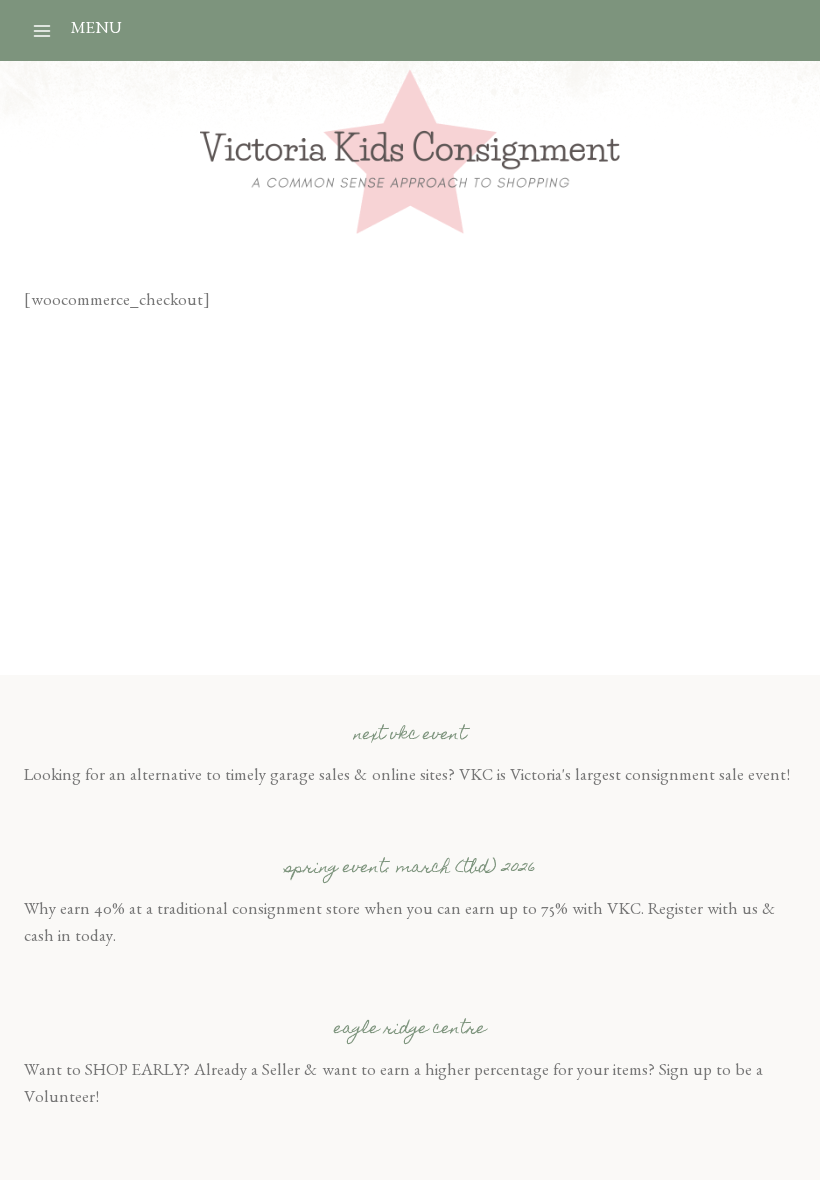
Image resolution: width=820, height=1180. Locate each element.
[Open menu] (42, 30)
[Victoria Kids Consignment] (410, 151)
